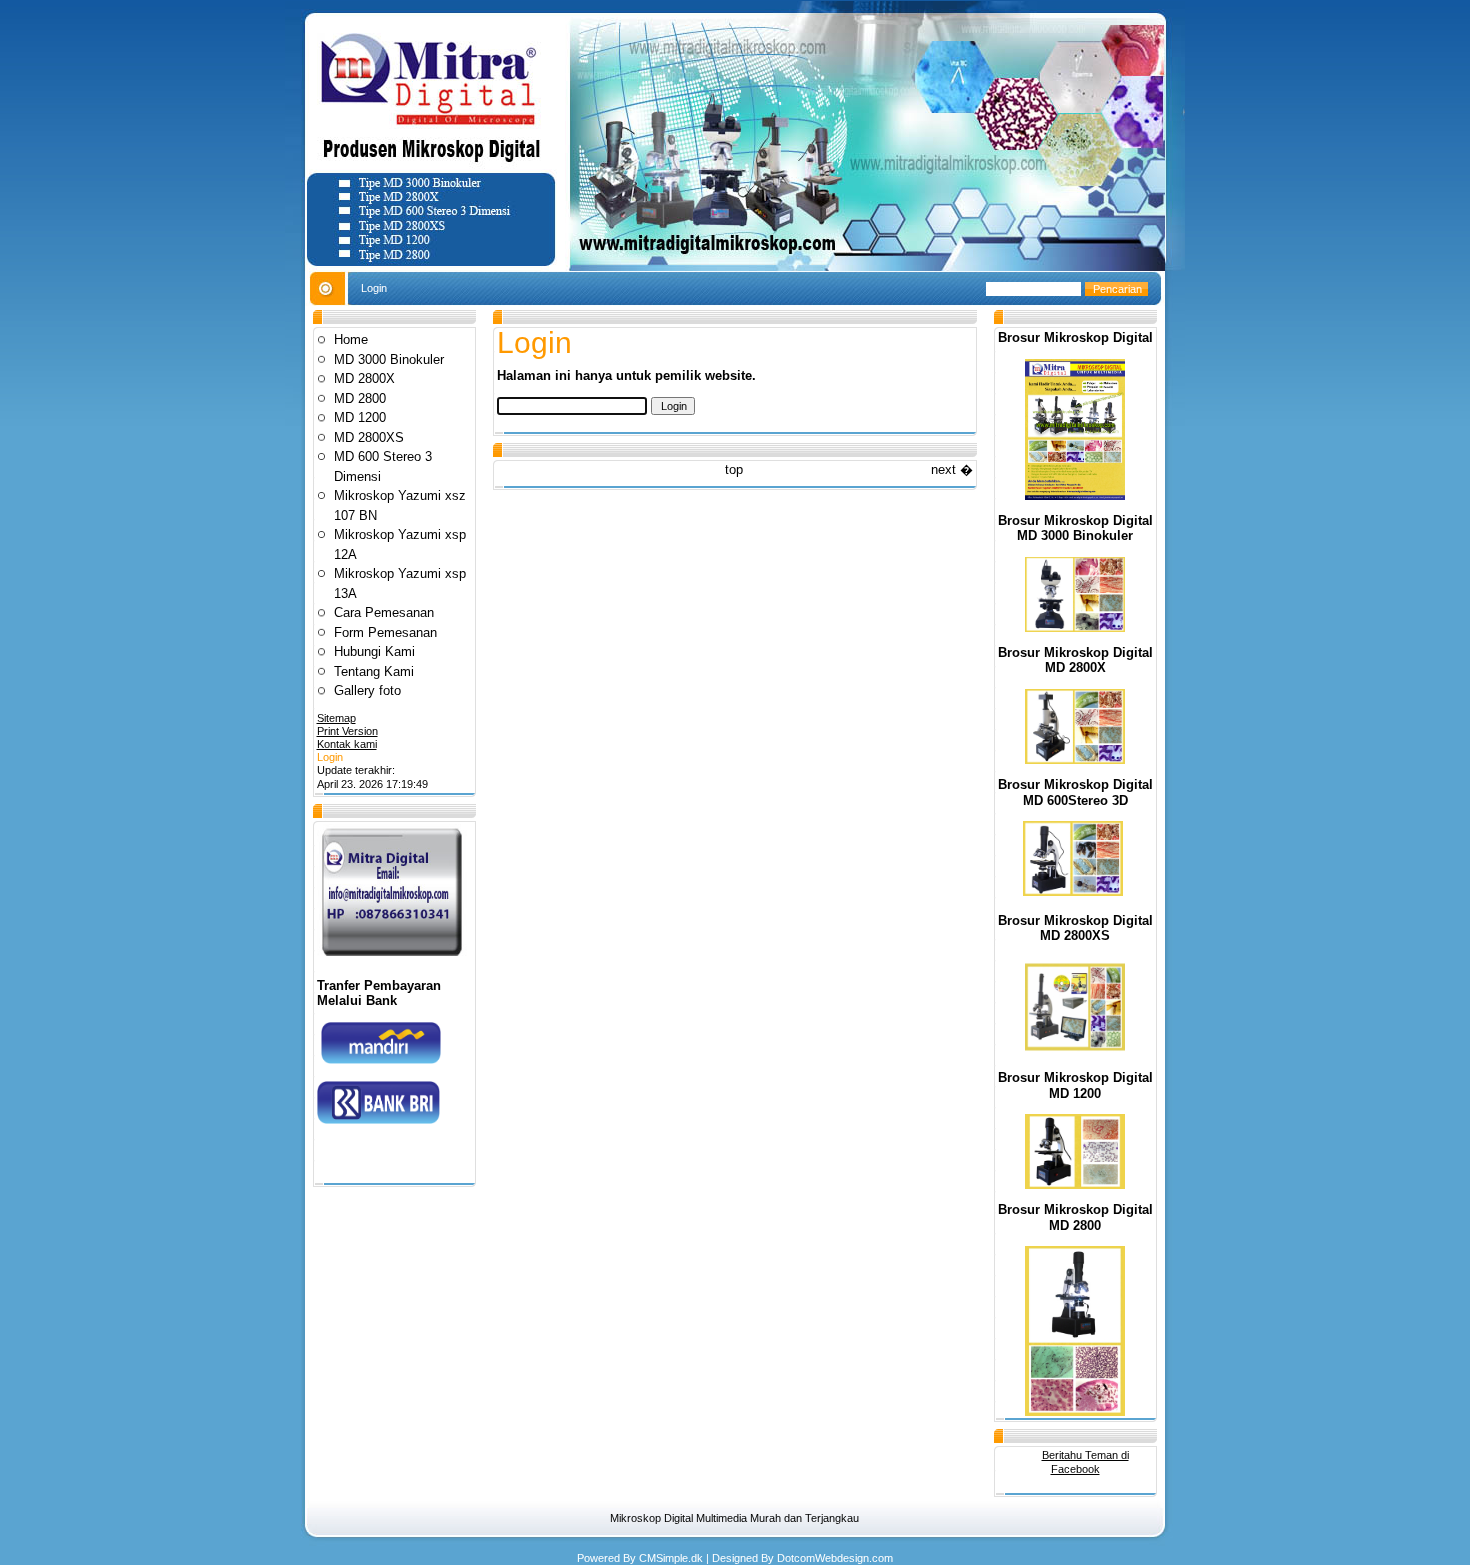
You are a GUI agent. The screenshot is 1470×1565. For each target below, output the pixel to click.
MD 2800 (360, 398)
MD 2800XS (369, 437)
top (734, 469)
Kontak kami (347, 744)
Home (351, 339)
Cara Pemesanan (384, 612)
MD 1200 (360, 417)
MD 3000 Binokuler (389, 359)
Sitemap (336, 718)
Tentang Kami (374, 671)
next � (952, 469)
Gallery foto (367, 690)
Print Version (347, 731)
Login (330, 757)
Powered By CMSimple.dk (640, 1558)
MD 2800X (364, 378)
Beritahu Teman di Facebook (1085, 1461)
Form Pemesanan (385, 632)
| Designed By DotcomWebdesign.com (799, 1558)
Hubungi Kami (374, 651)
